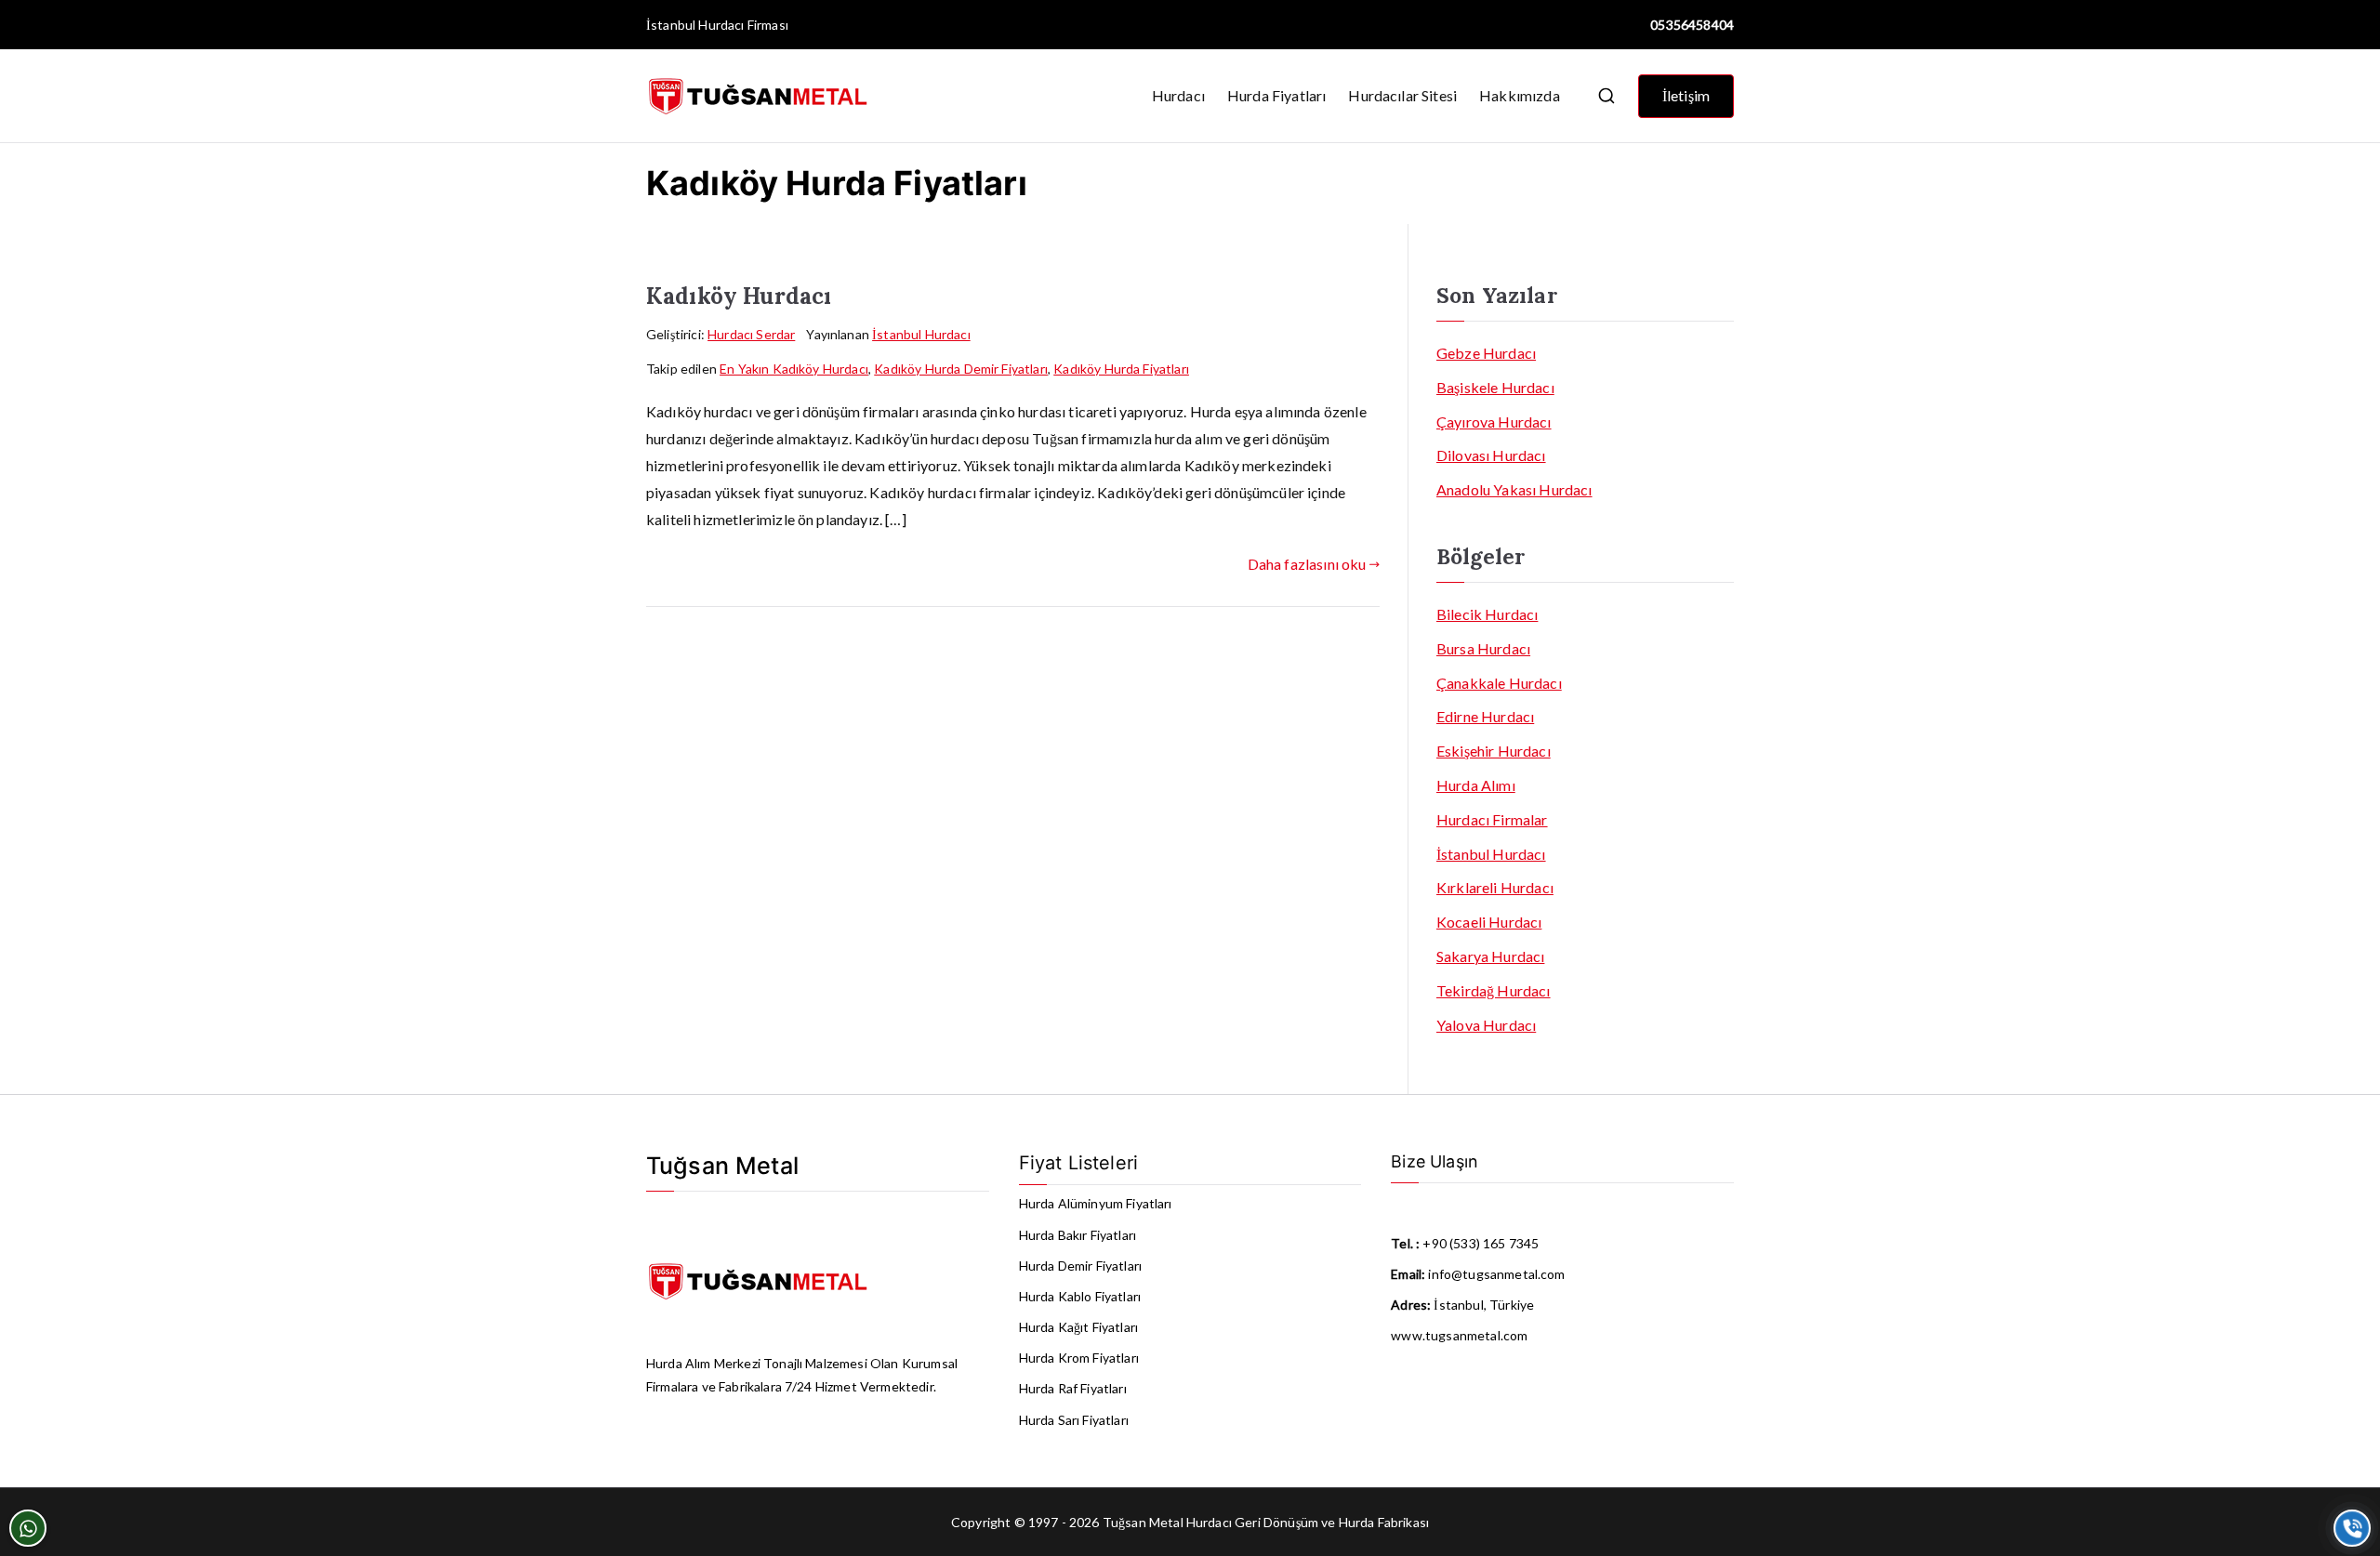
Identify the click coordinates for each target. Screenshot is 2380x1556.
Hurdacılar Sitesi (1402, 95)
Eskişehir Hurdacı (1494, 751)
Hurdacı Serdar (751, 334)
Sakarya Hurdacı (1490, 956)
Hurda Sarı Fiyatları (1074, 1420)
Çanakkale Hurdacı (1499, 683)
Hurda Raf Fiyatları (1073, 1388)
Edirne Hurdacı (1485, 716)
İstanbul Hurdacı (695, 25)
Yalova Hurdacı (1486, 1025)
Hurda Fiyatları (1276, 95)
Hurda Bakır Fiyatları (1078, 1235)
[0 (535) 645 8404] (2352, 1528)
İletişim (1686, 95)
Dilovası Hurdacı (1491, 455)
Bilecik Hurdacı (1487, 614)
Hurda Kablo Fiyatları (1080, 1296)
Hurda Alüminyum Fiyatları (1096, 1203)
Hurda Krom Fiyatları (1079, 1358)
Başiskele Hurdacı (1495, 387)
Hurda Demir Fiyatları (1080, 1266)
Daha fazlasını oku (1307, 564)
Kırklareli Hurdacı (1495, 887)
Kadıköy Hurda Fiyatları (1121, 369)
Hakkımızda (1520, 95)
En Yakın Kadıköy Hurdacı (794, 369)
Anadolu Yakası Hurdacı (1514, 489)
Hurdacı (1178, 95)
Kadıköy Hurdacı (739, 296)
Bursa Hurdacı (1483, 648)
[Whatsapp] (28, 1528)
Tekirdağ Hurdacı (1494, 990)
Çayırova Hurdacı (1494, 422)
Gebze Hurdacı (1486, 353)
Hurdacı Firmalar (1492, 819)
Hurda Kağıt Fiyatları (1078, 1327)
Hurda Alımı (1476, 785)
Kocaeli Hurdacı (1489, 922)
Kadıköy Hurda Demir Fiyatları (961, 369)
